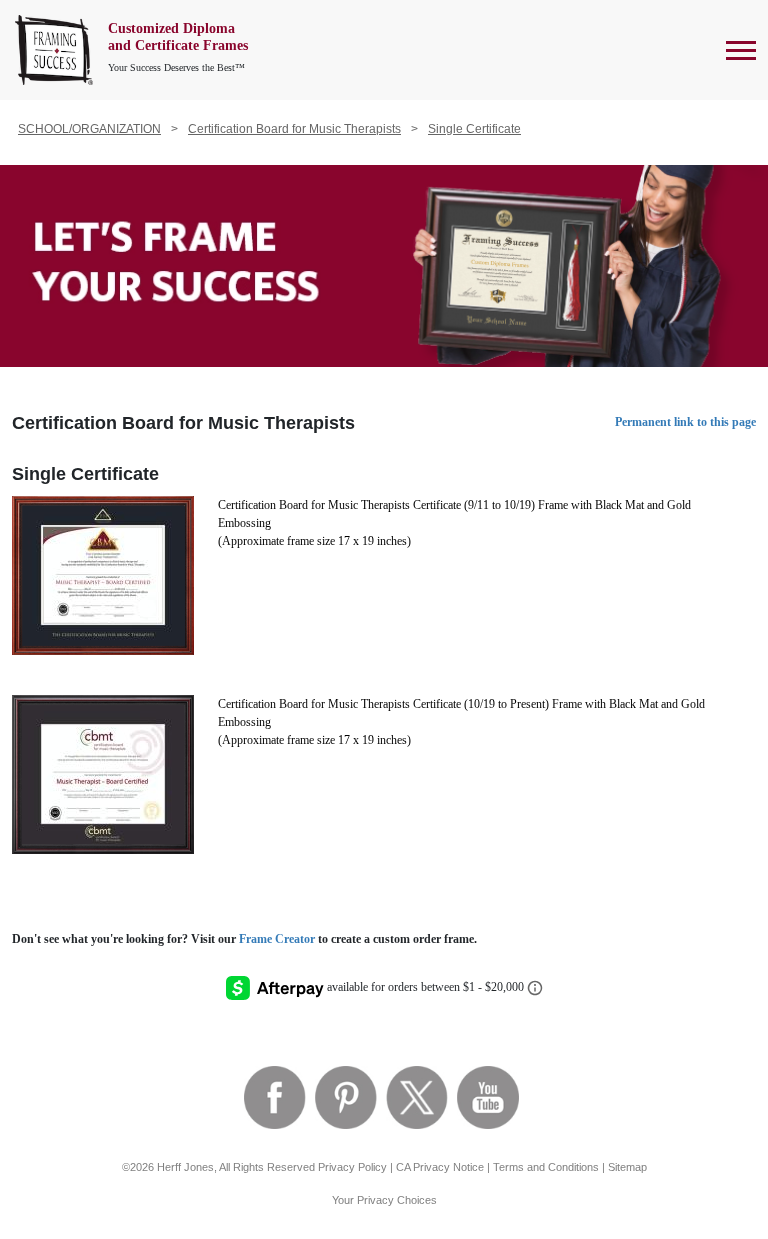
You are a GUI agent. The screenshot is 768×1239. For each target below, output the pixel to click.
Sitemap (627, 1167)
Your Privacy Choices (384, 1200)
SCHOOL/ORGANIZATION (89, 129)
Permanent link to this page (685, 422)
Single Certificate (474, 129)
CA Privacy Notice (440, 1167)
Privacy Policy (352, 1167)
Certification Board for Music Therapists (294, 129)
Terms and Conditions (546, 1167)
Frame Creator (277, 939)
